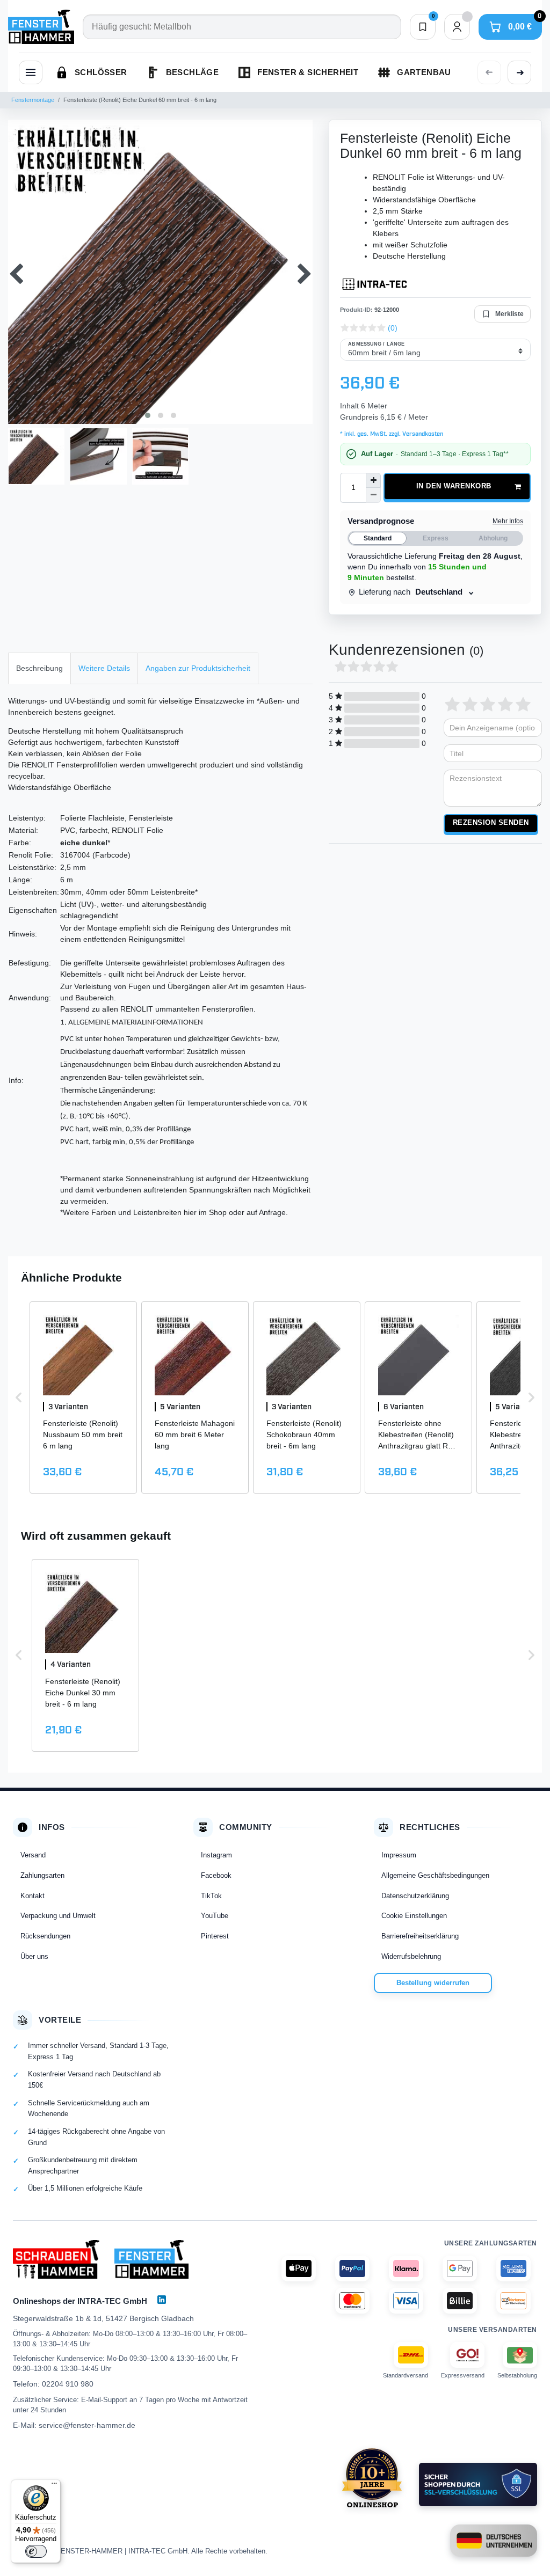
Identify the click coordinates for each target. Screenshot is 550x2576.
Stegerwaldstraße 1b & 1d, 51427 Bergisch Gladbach (103, 2318)
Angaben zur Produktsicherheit (198, 668)
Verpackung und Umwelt (58, 1916)
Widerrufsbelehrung (411, 1956)
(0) (393, 328)
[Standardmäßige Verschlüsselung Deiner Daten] (478, 2484)
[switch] (36, 2551)
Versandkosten (422, 434)
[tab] (39, 668)
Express (436, 538)
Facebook (216, 1875)
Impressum (399, 1855)
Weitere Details (104, 668)
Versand (33, 1855)
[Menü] (54, 2486)
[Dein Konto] (457, 27)
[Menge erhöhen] (373, 480)
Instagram (216, 1855)
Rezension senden (491, 823)
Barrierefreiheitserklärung (420, 1936)
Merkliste (509, 314)
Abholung (493, 538)
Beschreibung (39, 668)
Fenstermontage (33, 100)
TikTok (211, 1896)
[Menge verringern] (373, 495)
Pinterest (215, 1936)
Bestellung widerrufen (433, 1983)
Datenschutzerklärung (415, 1896)
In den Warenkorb (454, 486)
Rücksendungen (45, 1936)
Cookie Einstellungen (414, 1916)
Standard (378, 538)
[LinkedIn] (162, 2300)
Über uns (34, 1956)
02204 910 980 (68, 2384)
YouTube (215, 1916)
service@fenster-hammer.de (87, 2425)
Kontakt (32, 1896)
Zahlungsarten (42, 1875)
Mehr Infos (508, 521)
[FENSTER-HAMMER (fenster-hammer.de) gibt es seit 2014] (372, 2478)
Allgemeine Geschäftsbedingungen (435, 1875)
